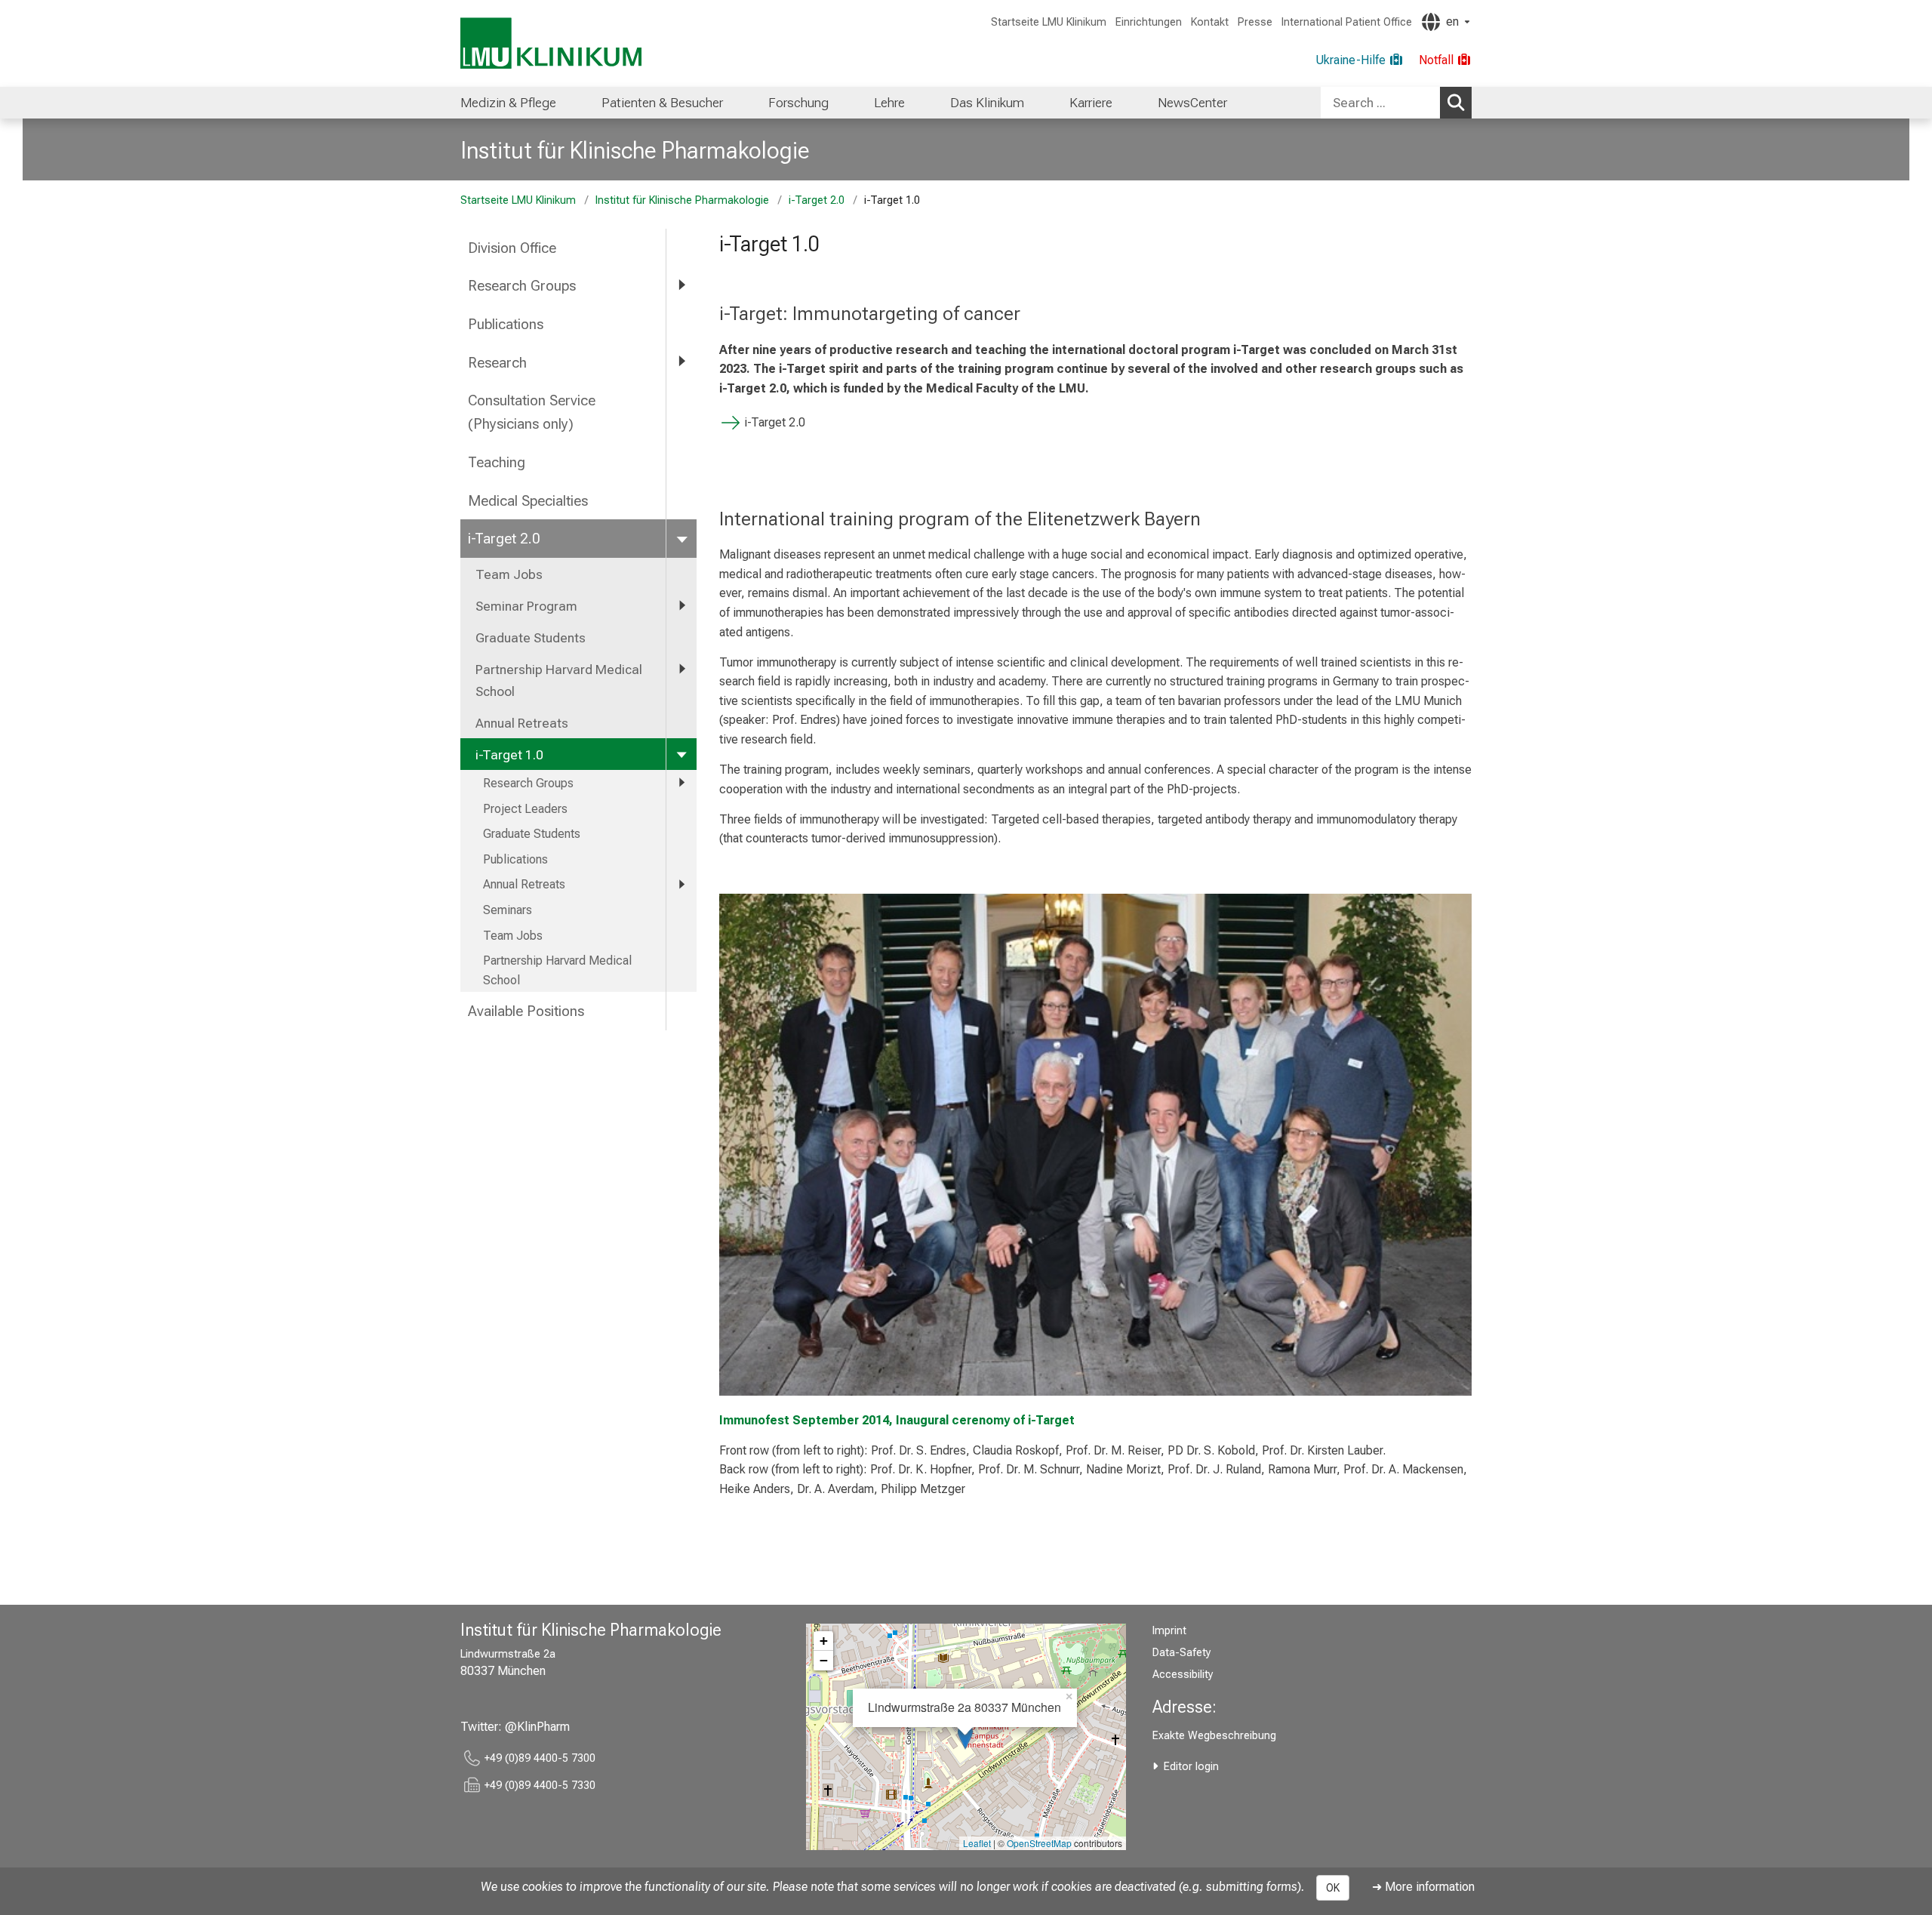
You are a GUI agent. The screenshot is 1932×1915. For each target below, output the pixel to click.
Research (497, 363)
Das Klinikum (987, 103)
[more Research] (681, 362)
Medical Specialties (528, 501)
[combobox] (1396, 103)
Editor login (1191, 1767)
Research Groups (522, 286)
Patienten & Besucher (662, 103)
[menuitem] (508, 103)
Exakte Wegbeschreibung (1214, 1736)
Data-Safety (1182, 1653)
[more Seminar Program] (681, 605)
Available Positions (526, 1011)
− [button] (824, 1660)
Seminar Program (526, 606)
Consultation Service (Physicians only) (532, 412)
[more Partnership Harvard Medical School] (681, 669)
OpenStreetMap (1039, 1843)
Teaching (497, 462)
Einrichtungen (1149, 22)
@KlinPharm (537, 1727)
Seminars (508, 910)
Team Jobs (509, 574)
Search (1456, 103)
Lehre (889, 103)
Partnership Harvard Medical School (559, 680)
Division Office (512, 248)
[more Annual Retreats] (681, 884)
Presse (1255, 22)
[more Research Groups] (681, 285)
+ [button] (824, 1641)
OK (1333, 1888)
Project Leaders (525, 809)
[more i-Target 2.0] (681, 538)
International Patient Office (1347, 22)
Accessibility (1183, 1675)
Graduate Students (531, 638)
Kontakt (1210, 22)
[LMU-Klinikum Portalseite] (551, 43)
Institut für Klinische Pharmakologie (635, 150)
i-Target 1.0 (509, 755)
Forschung (798, 103)
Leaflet (977, 1843)
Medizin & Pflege (508, 103)
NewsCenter (1192, 103)
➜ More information (1423, 1887)
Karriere (1091, 103)
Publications (506, 324)
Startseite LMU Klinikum (1049, 22)
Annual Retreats (522, 723)
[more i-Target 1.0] (681, 754)
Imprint (1169, 1631)
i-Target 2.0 (817, 200)
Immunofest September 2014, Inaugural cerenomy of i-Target (897, 1420)
